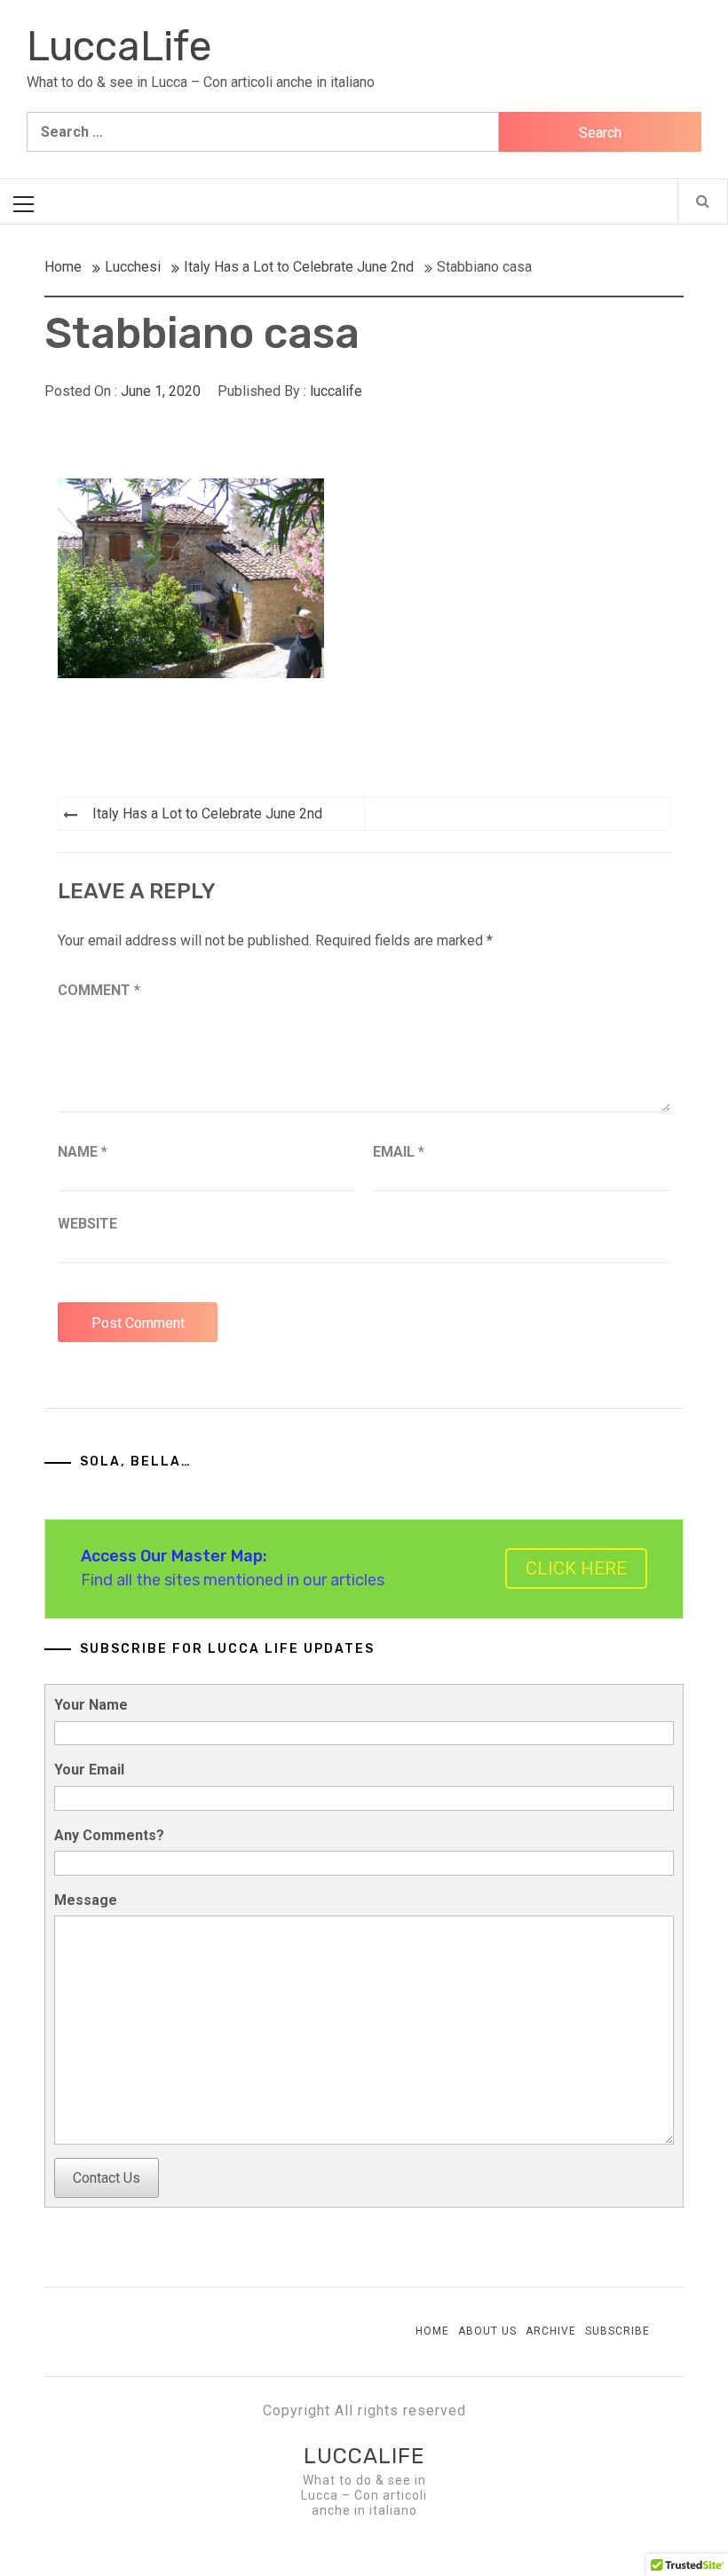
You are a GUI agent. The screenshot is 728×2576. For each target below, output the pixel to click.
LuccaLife (119, 47)
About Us (487, 2331)
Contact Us (107, 2178)
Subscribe (617, 2331)
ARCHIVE (551, 2331)
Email (399, 1152)
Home (432, 2331)
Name (83, 1152)
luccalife (336, 391)
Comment (99, 990)
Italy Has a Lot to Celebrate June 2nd (207, 814)
